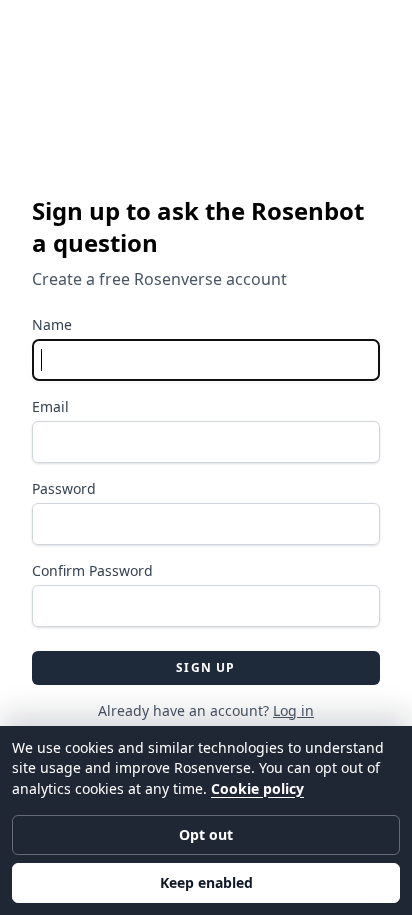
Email (50, 406)
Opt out (206, 834)
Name (52, 324)
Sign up (205, 667)
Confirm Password (92, 570)
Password (64, 488)
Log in (293, 710)
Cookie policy (257, 788)
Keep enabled (206, 882)
